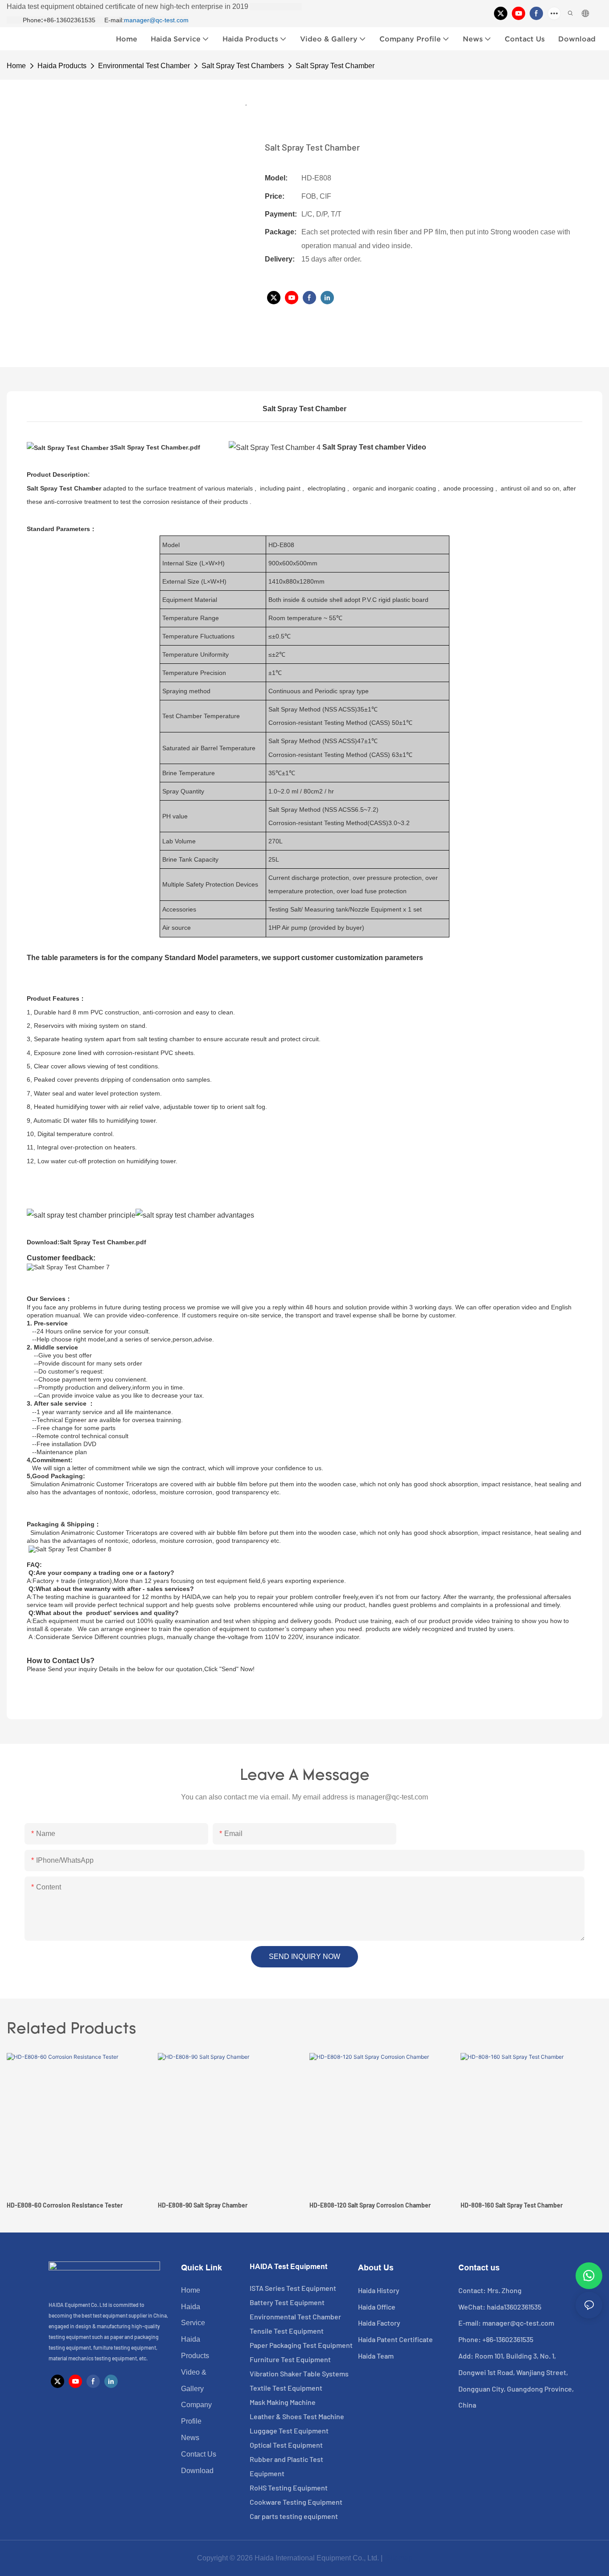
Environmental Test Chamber (144, 66)
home (16, 66)
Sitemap (398, 2558)
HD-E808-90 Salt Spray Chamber (203, 2205)
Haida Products (62, 66)
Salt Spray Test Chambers (243, 66)
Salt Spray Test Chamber (335, 66)
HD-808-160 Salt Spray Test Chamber (512, 2205)
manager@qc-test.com (156, 20)
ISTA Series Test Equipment (293, 2288)
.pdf (157, 447)
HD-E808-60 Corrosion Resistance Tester (65, 2205)
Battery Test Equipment (287, 2302)
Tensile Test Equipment (287, 2331)
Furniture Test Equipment (290, 2359)
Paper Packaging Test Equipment (301, 2345)
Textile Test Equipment (286, 2388)
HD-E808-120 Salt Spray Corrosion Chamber (370, 2205)
